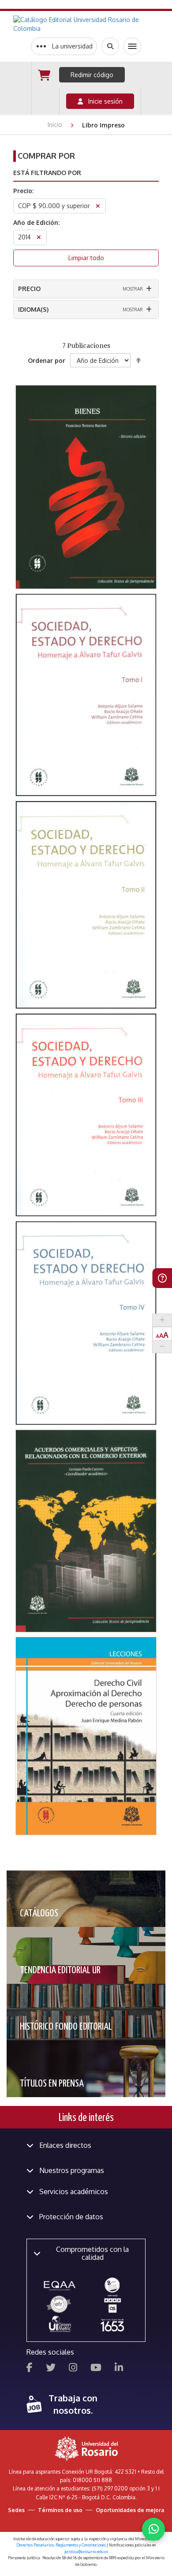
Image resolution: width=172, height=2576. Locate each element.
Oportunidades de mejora (130, 2510)
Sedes (16, 2510)
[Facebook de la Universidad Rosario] (30, 2369)
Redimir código (92, 75)
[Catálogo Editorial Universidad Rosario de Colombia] (86, 24)
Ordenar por (47, 360)
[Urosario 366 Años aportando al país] (112, 2325)
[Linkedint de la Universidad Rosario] (119, 2369)
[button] (86, 442)
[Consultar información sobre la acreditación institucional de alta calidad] (112, 2285)
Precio (29, 289)
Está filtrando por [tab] (47, 173)
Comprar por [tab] (46, 156)
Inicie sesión (103, 101)
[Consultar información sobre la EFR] (60, 2305)
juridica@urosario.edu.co (86, 2552)
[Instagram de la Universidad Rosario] (73, 2369)
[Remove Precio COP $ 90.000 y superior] (98, 207)
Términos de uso (60, 2510)
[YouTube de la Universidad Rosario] (96, 2369)
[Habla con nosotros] (153, 2529)
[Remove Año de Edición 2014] (39, 238)
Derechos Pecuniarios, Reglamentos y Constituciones (61, 2545)
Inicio (56, 125)
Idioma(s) (33, 309)
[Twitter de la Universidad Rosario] (51, 2369)
